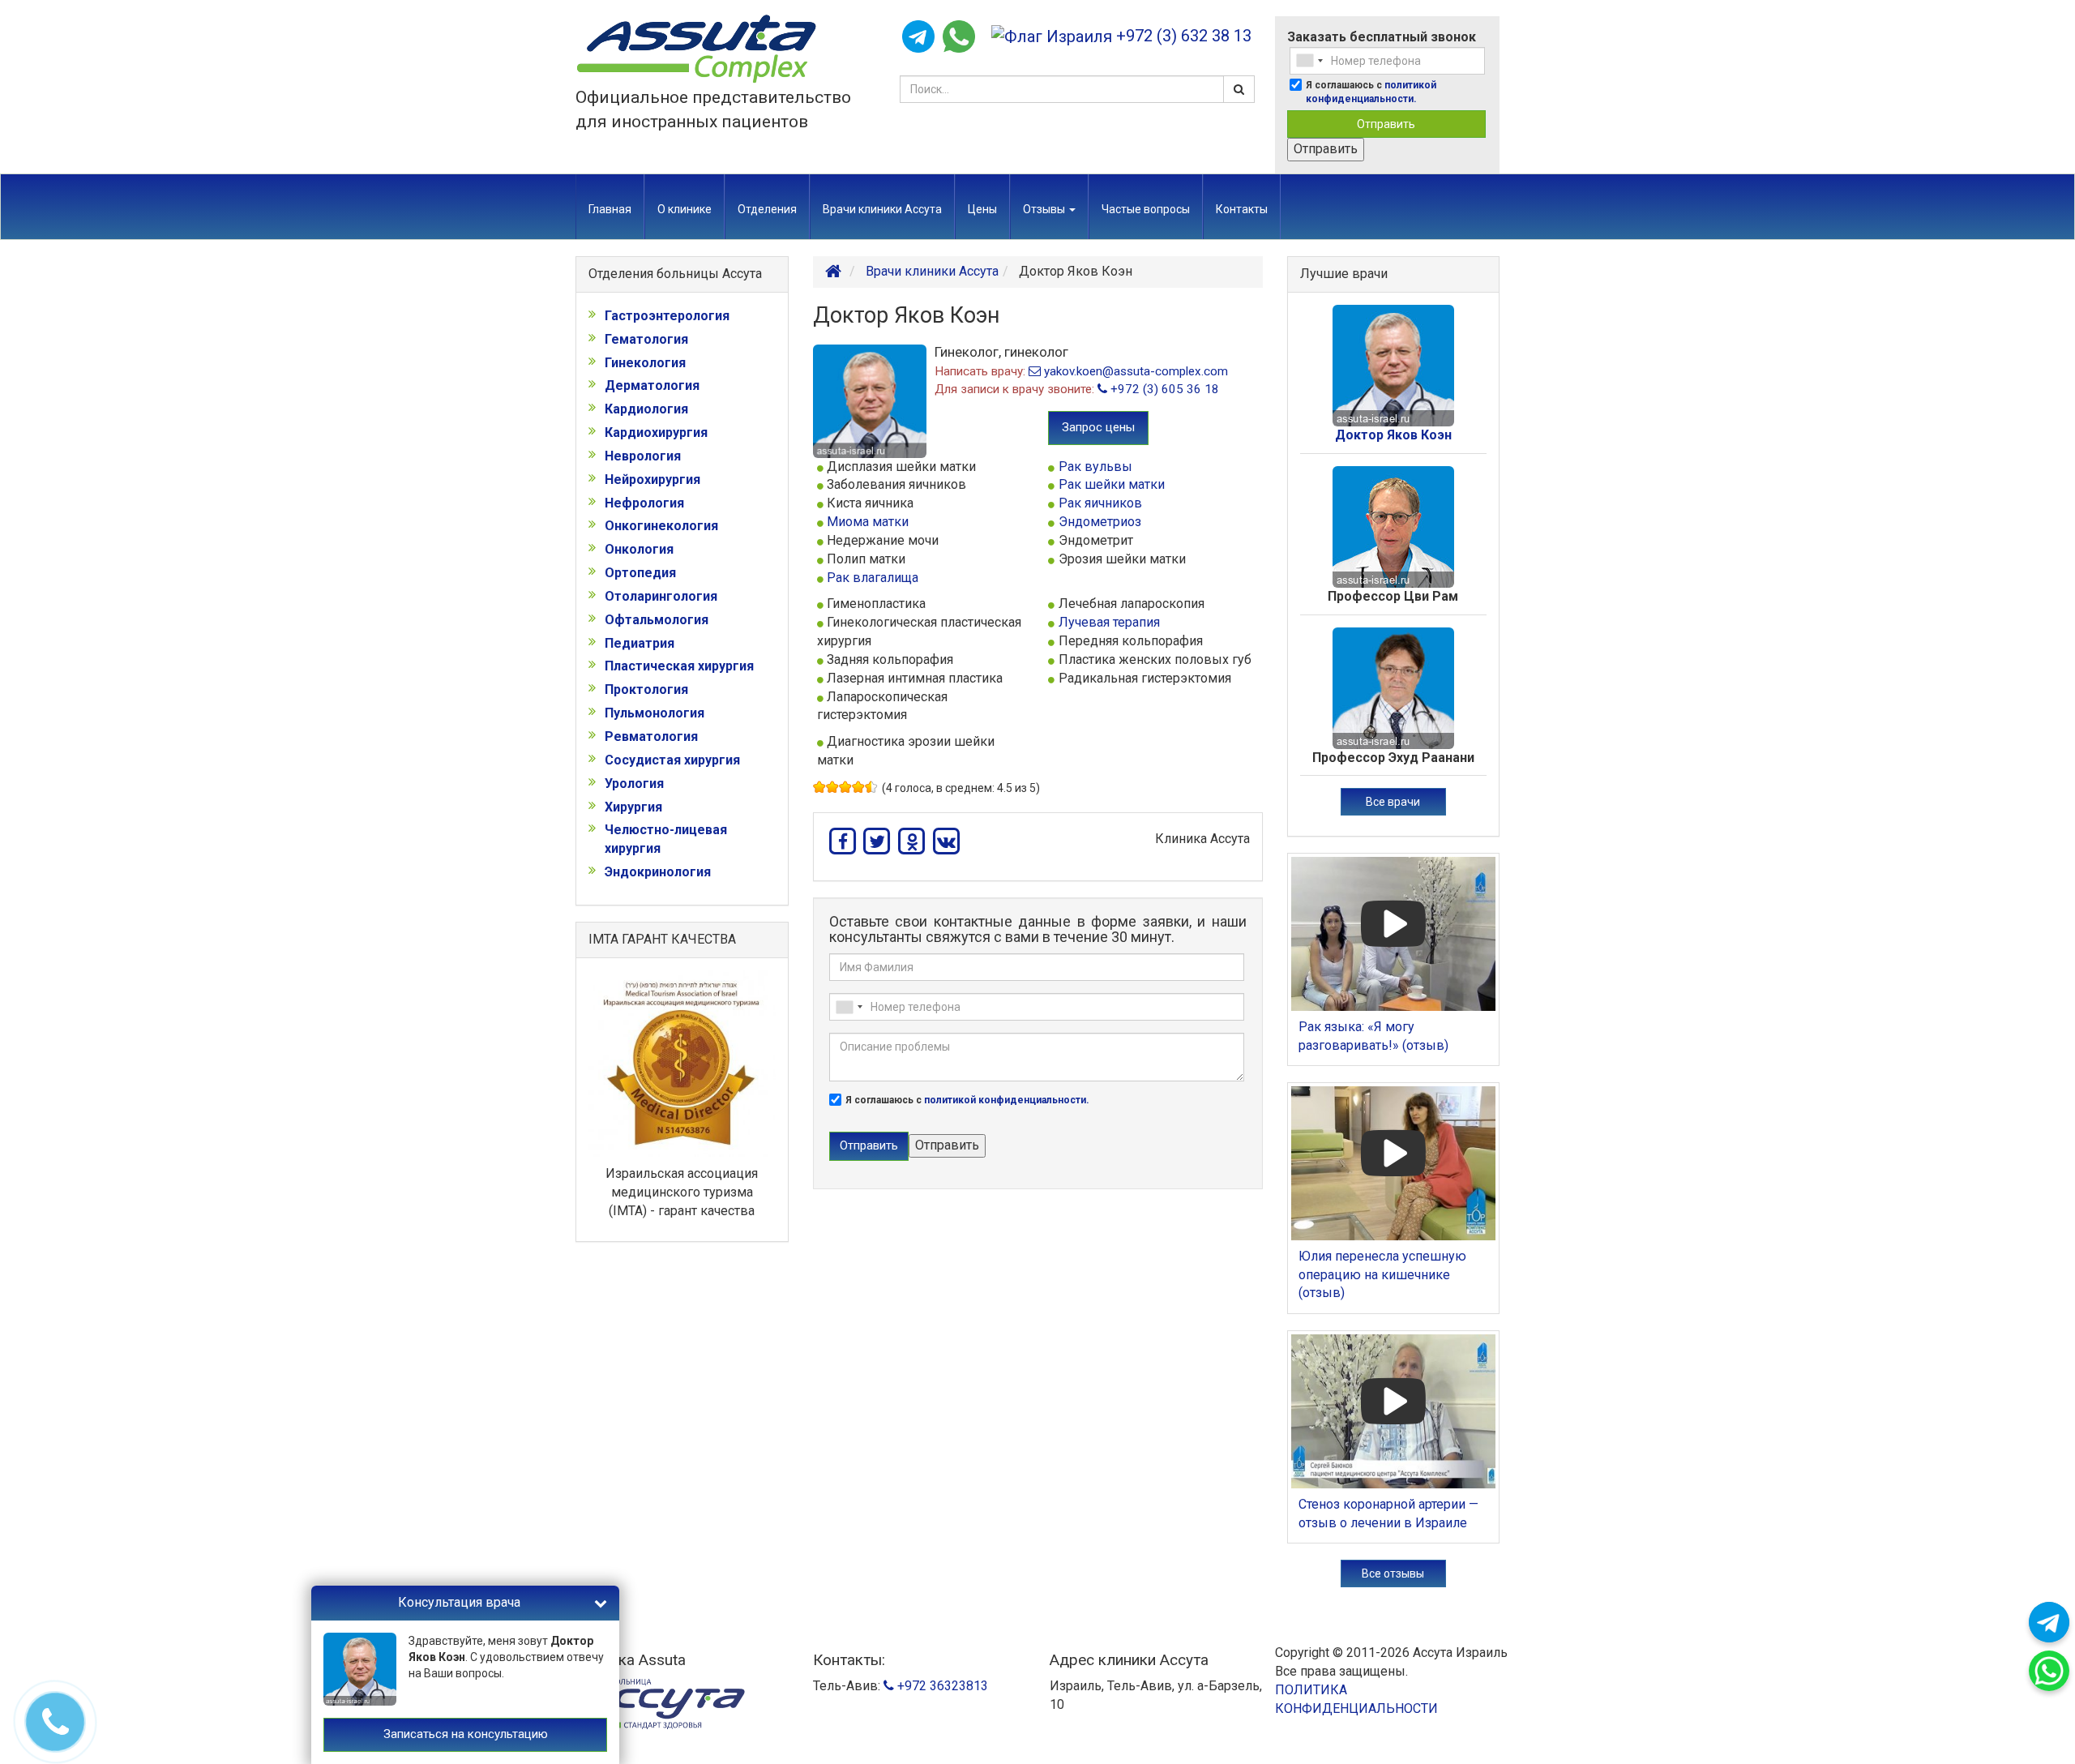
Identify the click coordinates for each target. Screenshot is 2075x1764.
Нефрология (644, 503)
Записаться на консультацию (466, 1734)
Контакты (1242, 209)
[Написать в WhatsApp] (959, 36)
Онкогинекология (661, 526)
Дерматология (652, 385)
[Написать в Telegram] (918, 36)
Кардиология (646, 409)
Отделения (767, 209)
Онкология (639, 549)
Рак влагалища (873, 578)
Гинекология (645, 363)
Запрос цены (1098, 427)
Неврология (643, 456)
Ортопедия (640, 573)
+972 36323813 (941, 1686)
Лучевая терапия (1109, 622)
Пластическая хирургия (679, 666)
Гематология (646, 339)
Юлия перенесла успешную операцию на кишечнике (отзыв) (1382, 1275)
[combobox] (1309, 61)
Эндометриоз (1100, 522)
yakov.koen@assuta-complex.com (1134, 371)
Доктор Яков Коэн (1393, 435)
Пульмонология (655, 713)
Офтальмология (657, 620)
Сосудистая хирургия (672, 760)
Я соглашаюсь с (1371, 92)
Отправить (1386, 124)
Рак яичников (1100, 503)
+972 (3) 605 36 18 (1163, 389)
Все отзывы (1393, 1573)
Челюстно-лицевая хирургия (666, 839)
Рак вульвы (1095, 467)
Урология (634, 784)
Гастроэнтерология (667, 316)
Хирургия (633, 807)
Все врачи (1393, 802)
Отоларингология (661, 596)
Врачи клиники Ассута (882, 209)
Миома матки (868, 522)
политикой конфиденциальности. (1007, 1100)
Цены (982, 209)
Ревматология (651, 736)
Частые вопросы (1146, 209)
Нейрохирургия (652, 480)
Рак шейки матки (1112, 484)
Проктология (646, 689)
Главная (610, 209)
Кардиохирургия (656, 432)
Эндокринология (658, 872)
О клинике (685, 209)
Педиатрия (640, 643)
